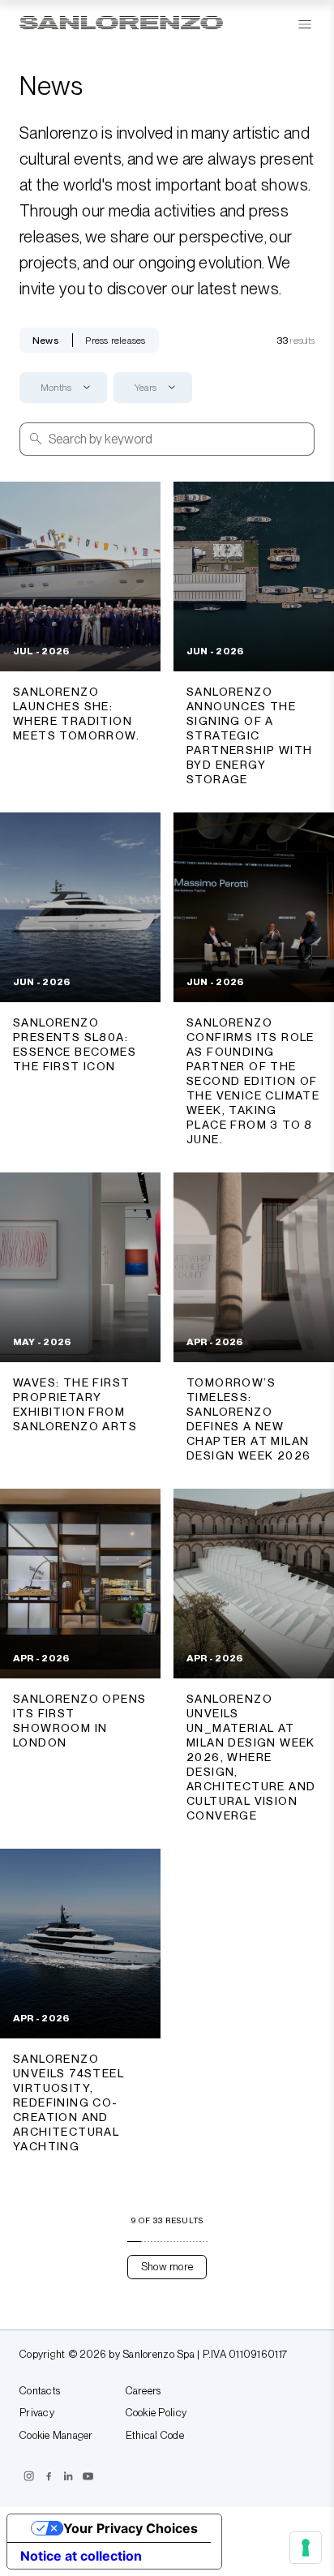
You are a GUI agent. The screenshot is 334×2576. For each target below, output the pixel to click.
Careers (143, 2391)
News (46, 341)
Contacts (40, 2391)
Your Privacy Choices (131, 2528)
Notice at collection (81, 2556)
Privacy (37, 2413)
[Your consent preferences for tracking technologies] (306, 2548)
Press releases (115, 341)
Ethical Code (155, 2436)
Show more (167, 2267)
